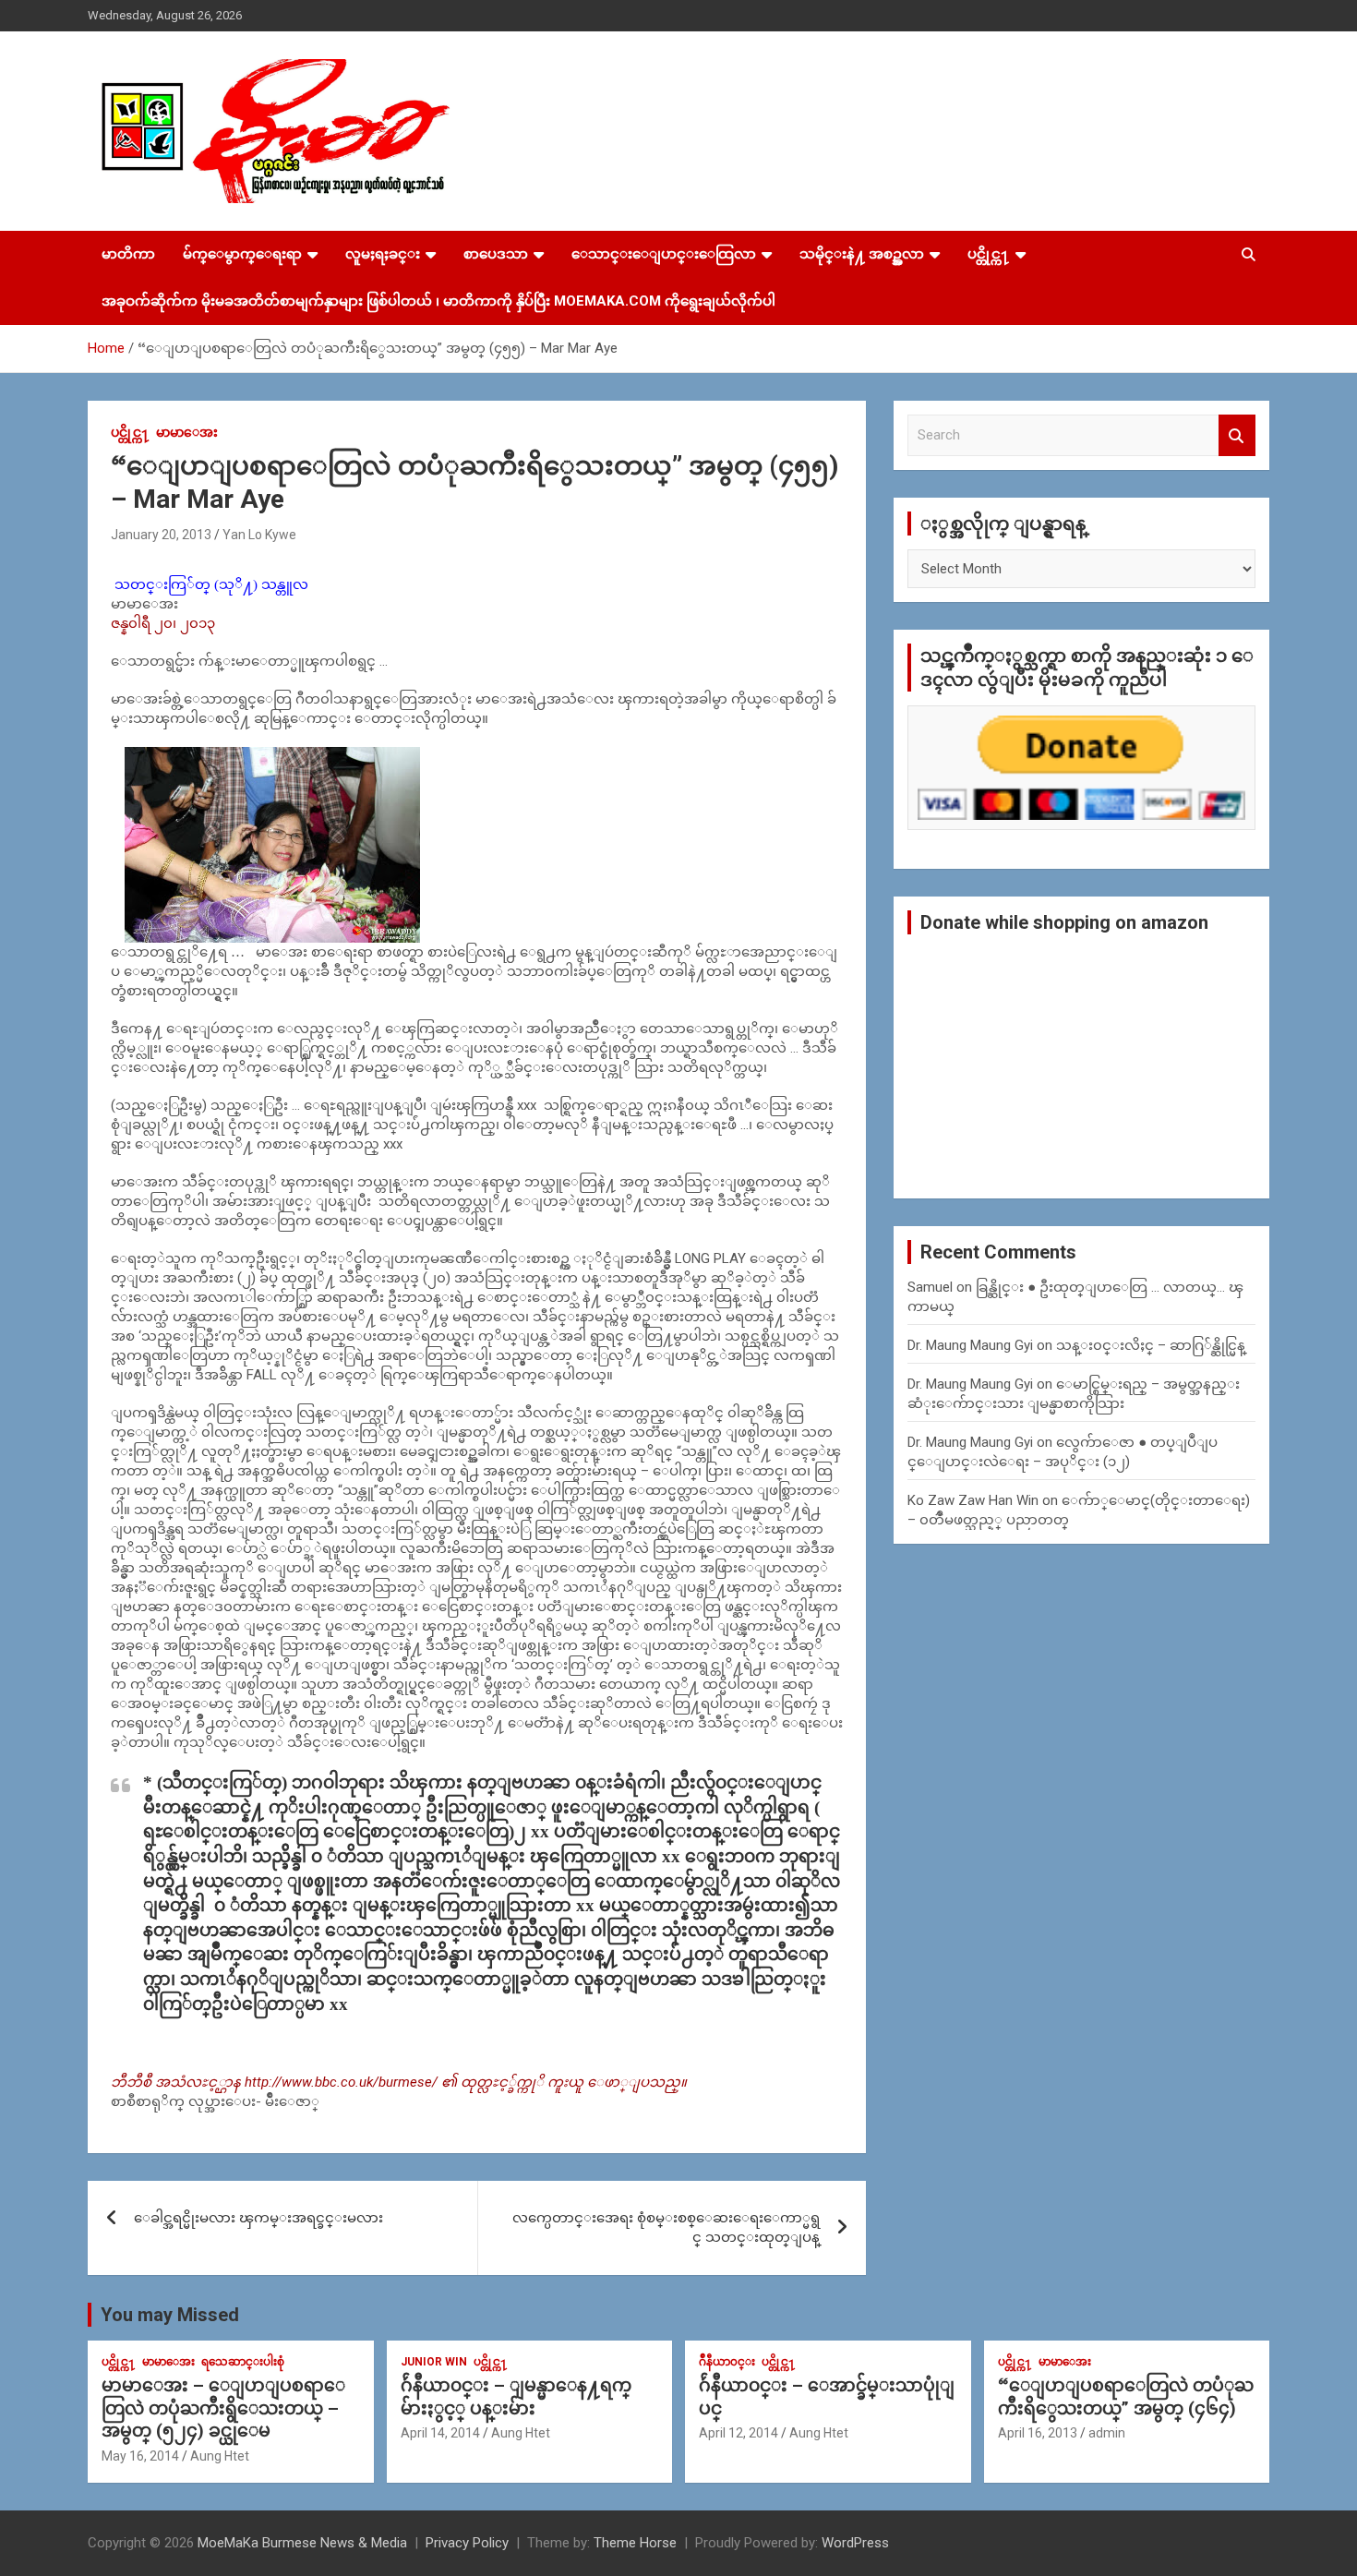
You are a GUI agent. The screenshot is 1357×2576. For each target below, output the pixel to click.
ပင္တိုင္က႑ (989, 254)
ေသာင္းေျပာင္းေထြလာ (664, 254)
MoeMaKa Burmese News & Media (302, 2543)
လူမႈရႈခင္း (383, 254)
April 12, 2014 (739, 2433)
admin (1107, 2433)
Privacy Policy (467, 2543)
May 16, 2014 (140, 2456)
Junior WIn (434, 2362)
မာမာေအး (187, 432)
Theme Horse (635, 2543)
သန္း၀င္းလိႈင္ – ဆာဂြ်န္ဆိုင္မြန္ (1151, 1345)
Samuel (930, 1287)
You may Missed (170, 2315)
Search (1237, 435)
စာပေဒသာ (496, 254)
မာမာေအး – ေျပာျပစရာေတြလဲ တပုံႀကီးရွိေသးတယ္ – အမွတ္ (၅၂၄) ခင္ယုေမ (223, 2408)
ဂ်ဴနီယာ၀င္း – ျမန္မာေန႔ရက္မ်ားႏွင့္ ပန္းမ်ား (516, 2397)
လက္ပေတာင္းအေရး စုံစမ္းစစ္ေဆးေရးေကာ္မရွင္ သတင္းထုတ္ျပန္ (666, 2227)
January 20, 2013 (161, 535)
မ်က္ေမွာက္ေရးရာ (242, 254)
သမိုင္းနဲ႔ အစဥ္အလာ (862, 254)
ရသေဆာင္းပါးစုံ (243, 2362)
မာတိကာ (128, 254)
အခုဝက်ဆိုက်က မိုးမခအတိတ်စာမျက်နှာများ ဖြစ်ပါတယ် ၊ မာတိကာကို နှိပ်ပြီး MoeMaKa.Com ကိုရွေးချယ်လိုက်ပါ (438, 301)
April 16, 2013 (1038, 2433)
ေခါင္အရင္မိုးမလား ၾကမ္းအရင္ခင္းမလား (258, 2218)
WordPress (855, 2543)
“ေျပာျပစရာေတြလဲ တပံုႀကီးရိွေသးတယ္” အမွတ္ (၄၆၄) (1126, 2397)
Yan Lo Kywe (259, 535)
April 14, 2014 (440, 2433)
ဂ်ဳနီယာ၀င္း (727, 2362)
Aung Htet (220, 2456)
